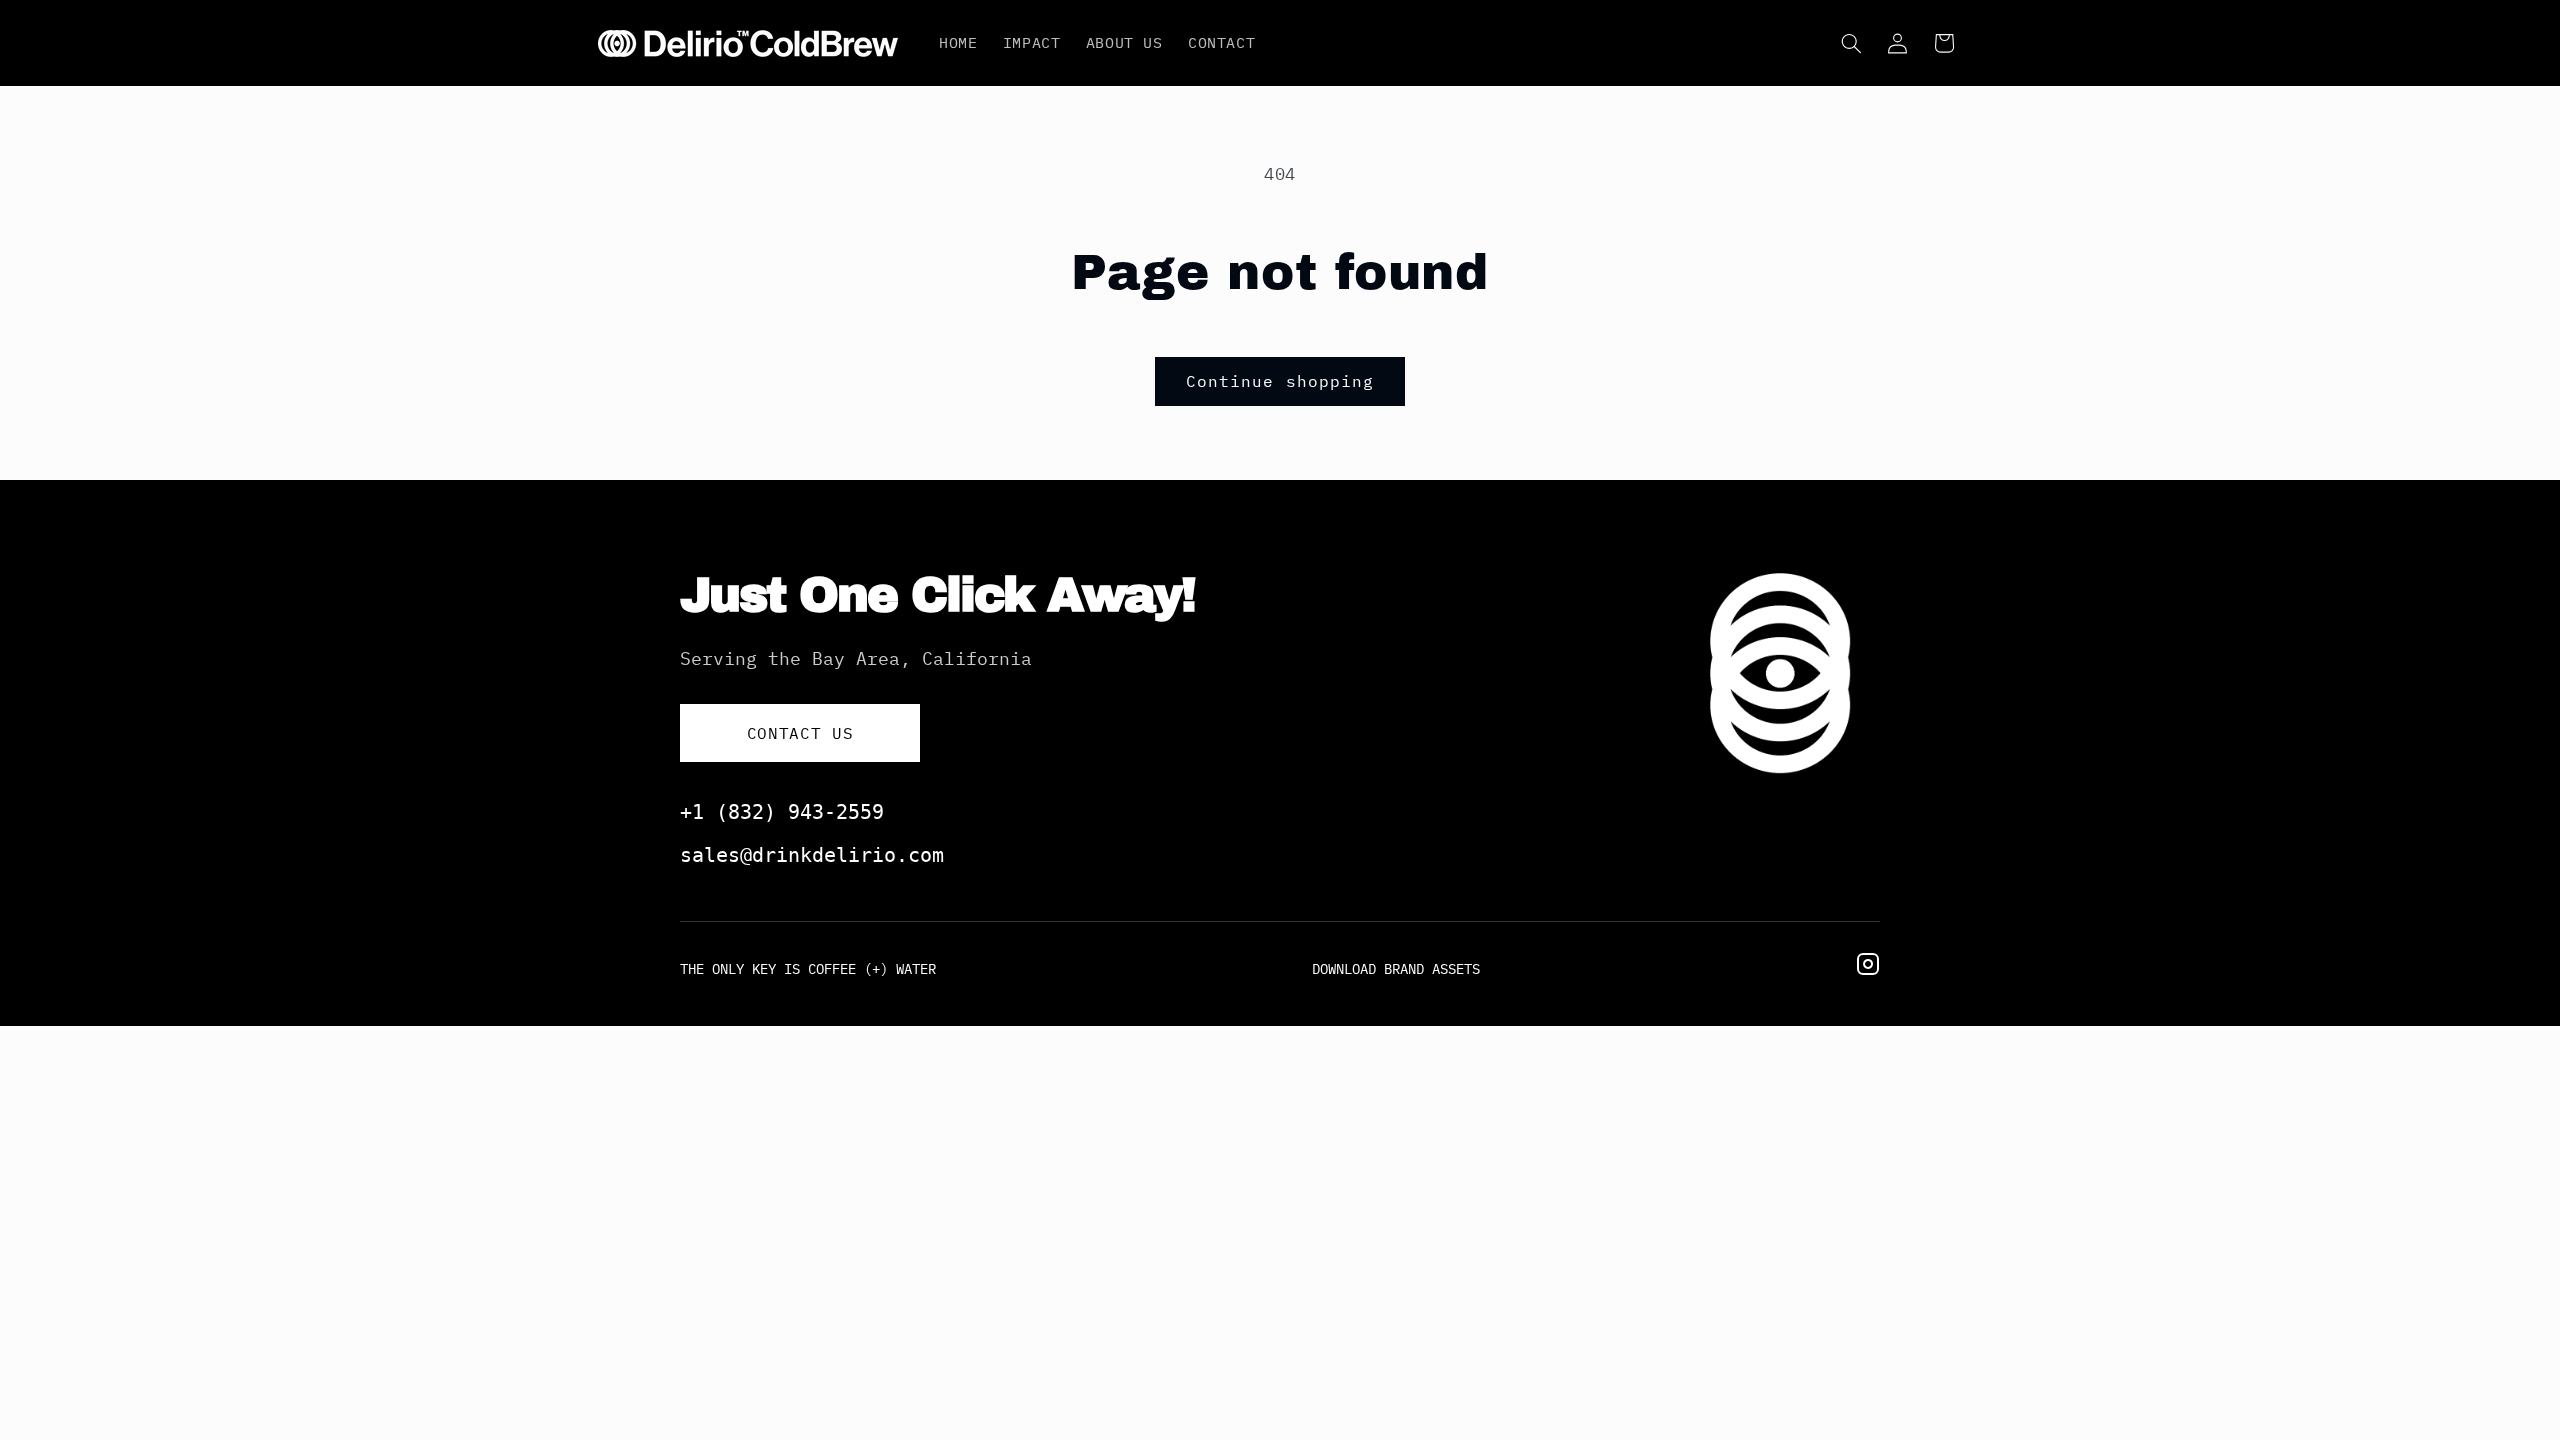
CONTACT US (800, 733)
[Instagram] (1868, 969)
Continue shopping (1280, 381)
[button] (1851, 43)
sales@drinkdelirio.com (812, 855)
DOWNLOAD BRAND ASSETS (1396, 969)
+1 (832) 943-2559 (782, 812)
